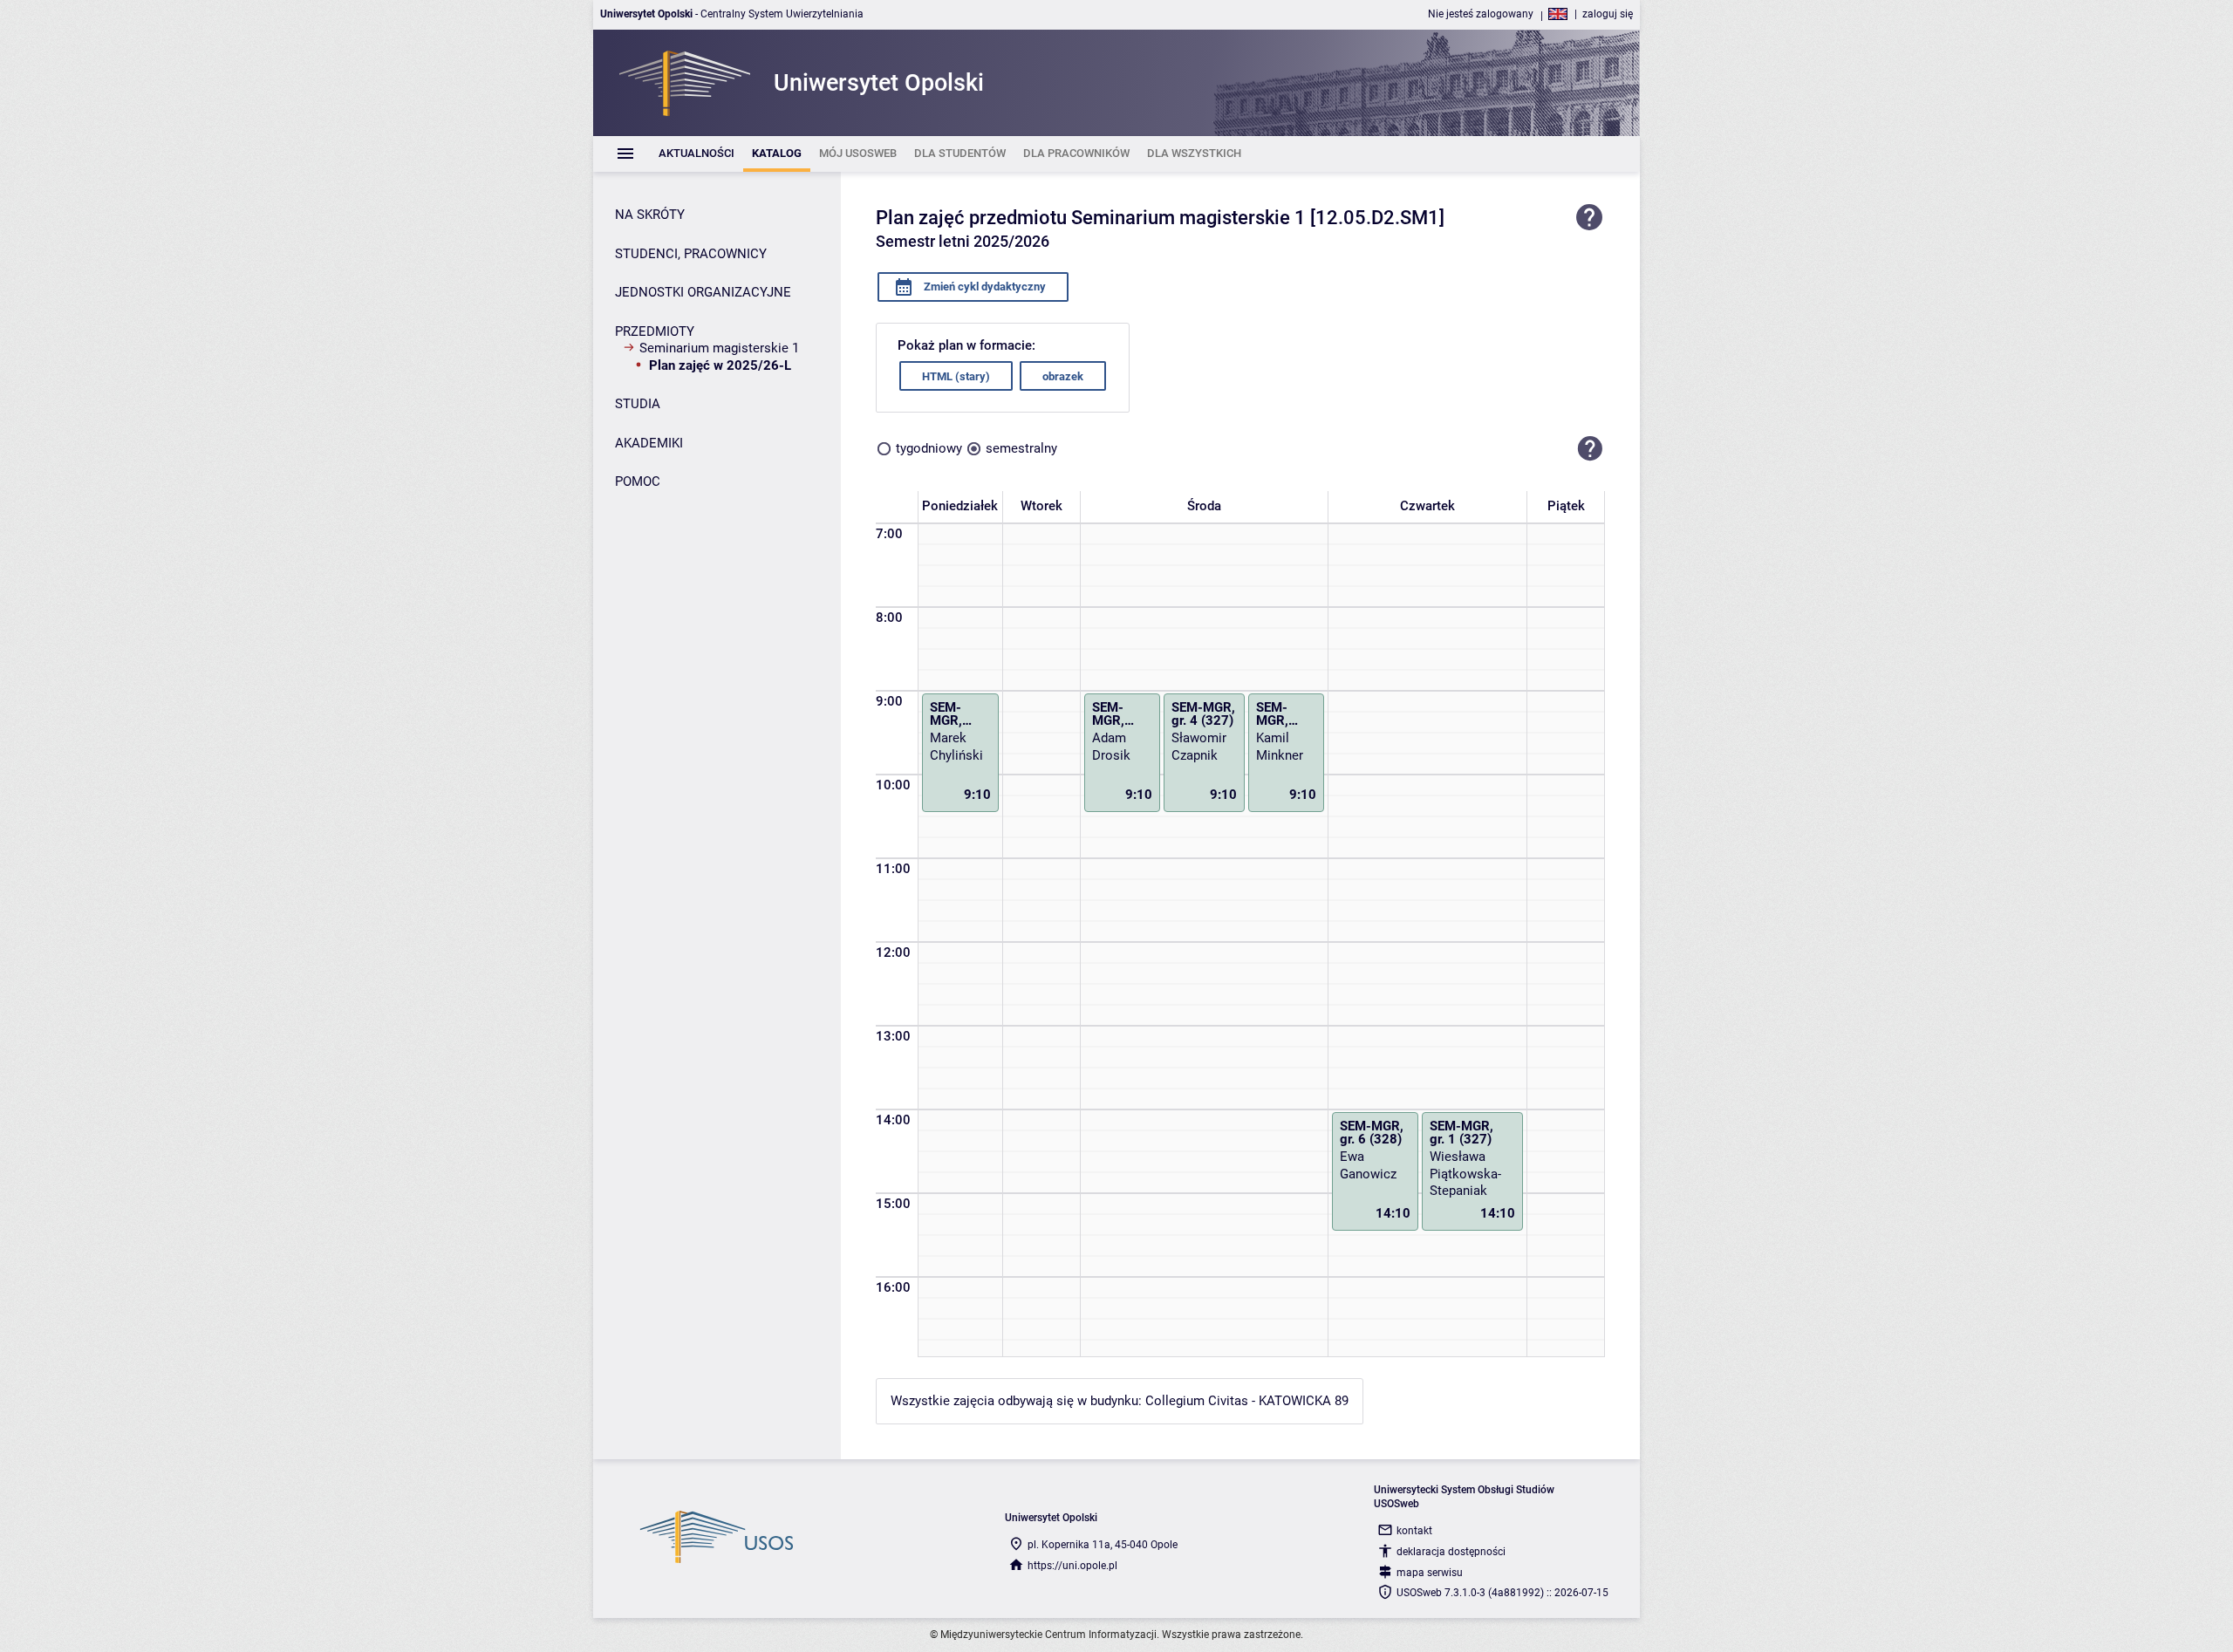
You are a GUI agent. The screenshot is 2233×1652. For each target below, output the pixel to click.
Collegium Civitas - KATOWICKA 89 (1247, 1401)
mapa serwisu (1430, 1573)
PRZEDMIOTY (655, 331)
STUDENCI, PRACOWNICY (691, 254)
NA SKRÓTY (650, 215)
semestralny (1021, 448)
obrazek (1063, 376)
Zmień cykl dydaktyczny (983, 287)
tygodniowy (929, 448)
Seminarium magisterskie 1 (719, 348)
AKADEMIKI (649, 443)
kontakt (1414, 1531)
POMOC (638, 481)
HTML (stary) (956, 376)
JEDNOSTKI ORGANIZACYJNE (703, 292)
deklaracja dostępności (1451, 1552)
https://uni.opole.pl (1072, 1566)
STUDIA (638, 404)
